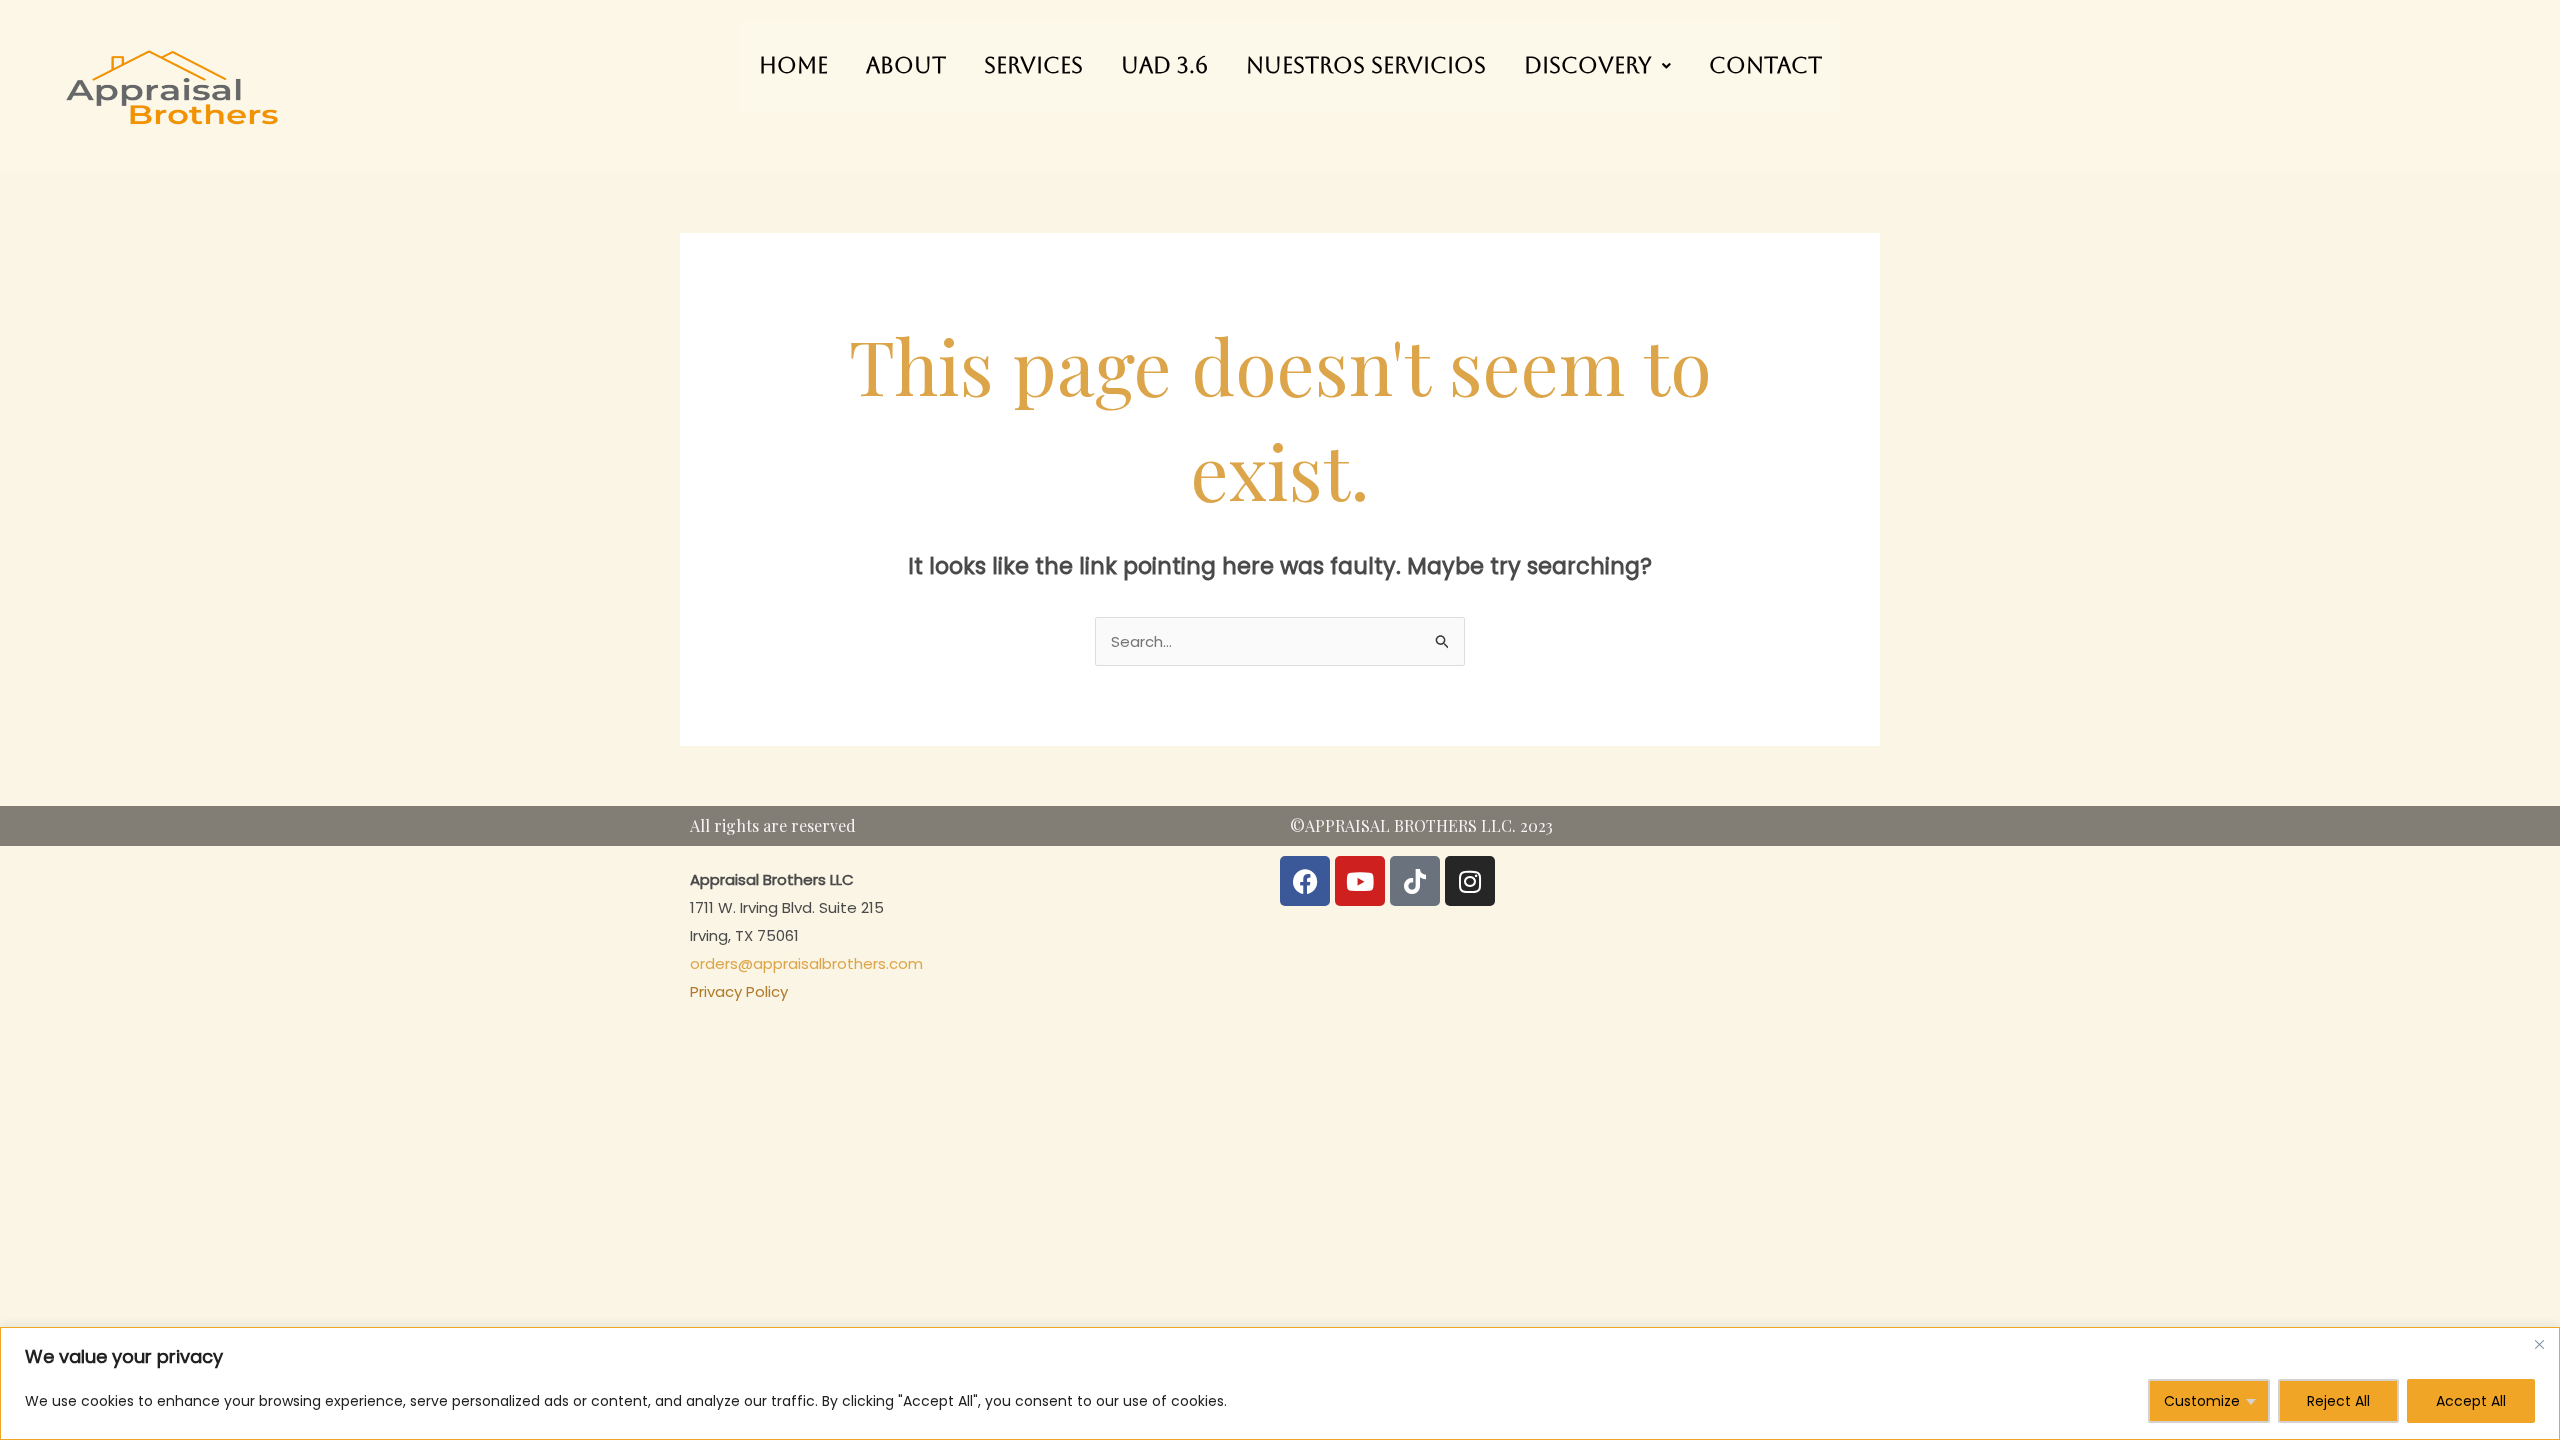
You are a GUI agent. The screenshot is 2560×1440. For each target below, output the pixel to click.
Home (793, 65)
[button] (1597, 66)
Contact (1765, 65)
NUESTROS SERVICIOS (1366, 65)
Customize (2202, 1401)
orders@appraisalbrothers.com (806, 963)
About (906, 65)
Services (1033, 65)
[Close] (2539, 1344)
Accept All (2471, 1401)
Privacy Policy (739, 991)
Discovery (1588, 65)
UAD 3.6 (1164, 65)
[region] (1280, 1383)
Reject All (2338, 1401)
